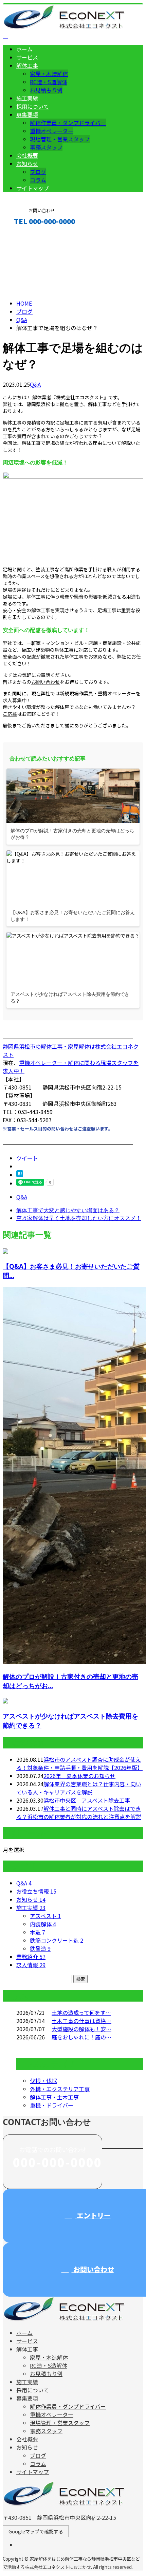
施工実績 (27, 98)
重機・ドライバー (52, 2105)
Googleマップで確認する (36, 2531)
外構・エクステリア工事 (60, 2089)
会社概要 (27, 155)
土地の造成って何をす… (81, 2012)
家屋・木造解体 (49, 74)
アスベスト (45, 1916)
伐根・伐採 (43, 2081)
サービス (27, 57)
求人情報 (31, 1965)
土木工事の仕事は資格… (81, 2021)
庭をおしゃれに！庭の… (81, 2037)
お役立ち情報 (36, 1891)
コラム (38, 180)
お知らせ (27, 164)
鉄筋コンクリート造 (57, 1940)
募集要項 (27, 114)
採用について (33, 106)
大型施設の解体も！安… (81, 2029)
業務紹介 (31, 1957)
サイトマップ (33, 188)
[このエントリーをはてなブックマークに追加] (20, 1175)
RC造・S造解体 (49, 82)
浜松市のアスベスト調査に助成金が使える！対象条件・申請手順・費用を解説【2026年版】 (79, 1763)
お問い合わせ (45, 682)
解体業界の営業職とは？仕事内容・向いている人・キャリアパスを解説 (79, 1788)
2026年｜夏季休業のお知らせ (79, 1776)
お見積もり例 (46, 90)
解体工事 (27, 65)
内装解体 (43, 1924)
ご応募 (10, 714)
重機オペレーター (52, 131)
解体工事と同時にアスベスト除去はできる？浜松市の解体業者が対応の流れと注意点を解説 (79, 1813)
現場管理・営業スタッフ (60, 139)
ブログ (38, 172)
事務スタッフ (46, 147)
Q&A (35, 384)
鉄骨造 (40, 1948)
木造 (38, 1932)
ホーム (24, 49)
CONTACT (26, 236)
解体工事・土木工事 (54, 2097)
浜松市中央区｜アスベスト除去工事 (87, 1800)
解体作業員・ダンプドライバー (68, 123)
